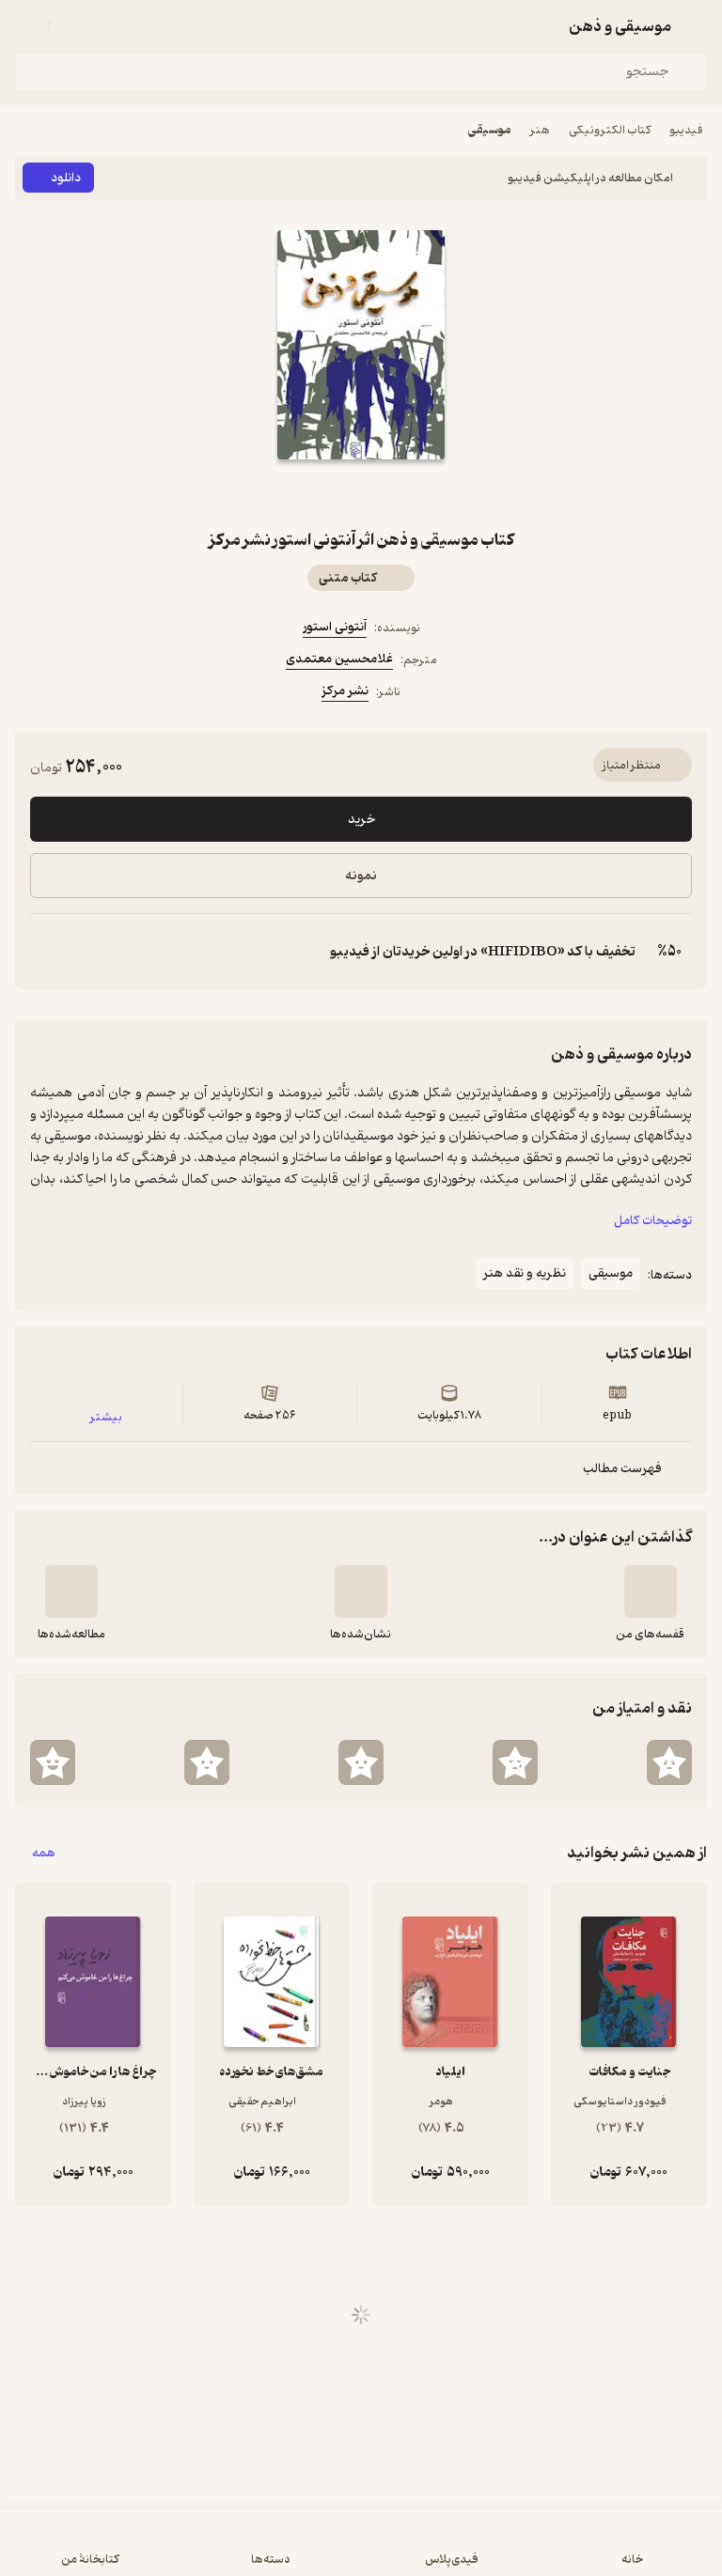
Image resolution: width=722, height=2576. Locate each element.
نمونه (361, 876)
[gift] (361, 493)
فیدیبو (686, 130)
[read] (71, 1591)
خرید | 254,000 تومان (361, 2552)
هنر (540, 130)
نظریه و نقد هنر (525, 1273)
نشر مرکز (345, 691)
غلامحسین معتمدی (339, 659)
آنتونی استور (335, 627)
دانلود (66, 178)
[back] (696, 26)
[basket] (72, 26)
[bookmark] (406, 493)
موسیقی (490, 130)
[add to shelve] (651, 1591)
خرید (361, 820)
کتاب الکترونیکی (610, 130)
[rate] (669, 1762)
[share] (316, 493)
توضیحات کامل (653, 1221)
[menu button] (26, 26)
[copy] (45, 952)
